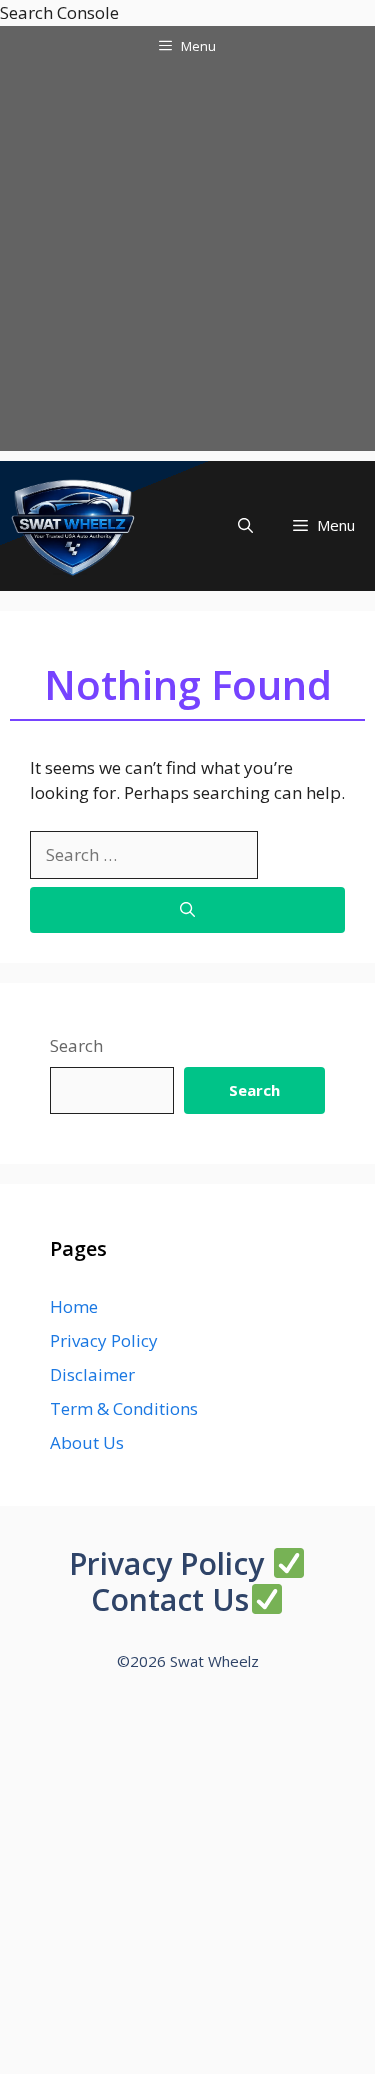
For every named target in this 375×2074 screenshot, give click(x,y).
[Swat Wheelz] (74, 526)
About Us (87, 1442)
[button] (245, 525)
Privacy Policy (104, 1340)
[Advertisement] (187, 263)
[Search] (187, 910)
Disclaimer (92, 1374)
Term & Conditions (124, 1408)
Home (74, 1306)
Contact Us (170, 1599)
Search (76, 1045)
